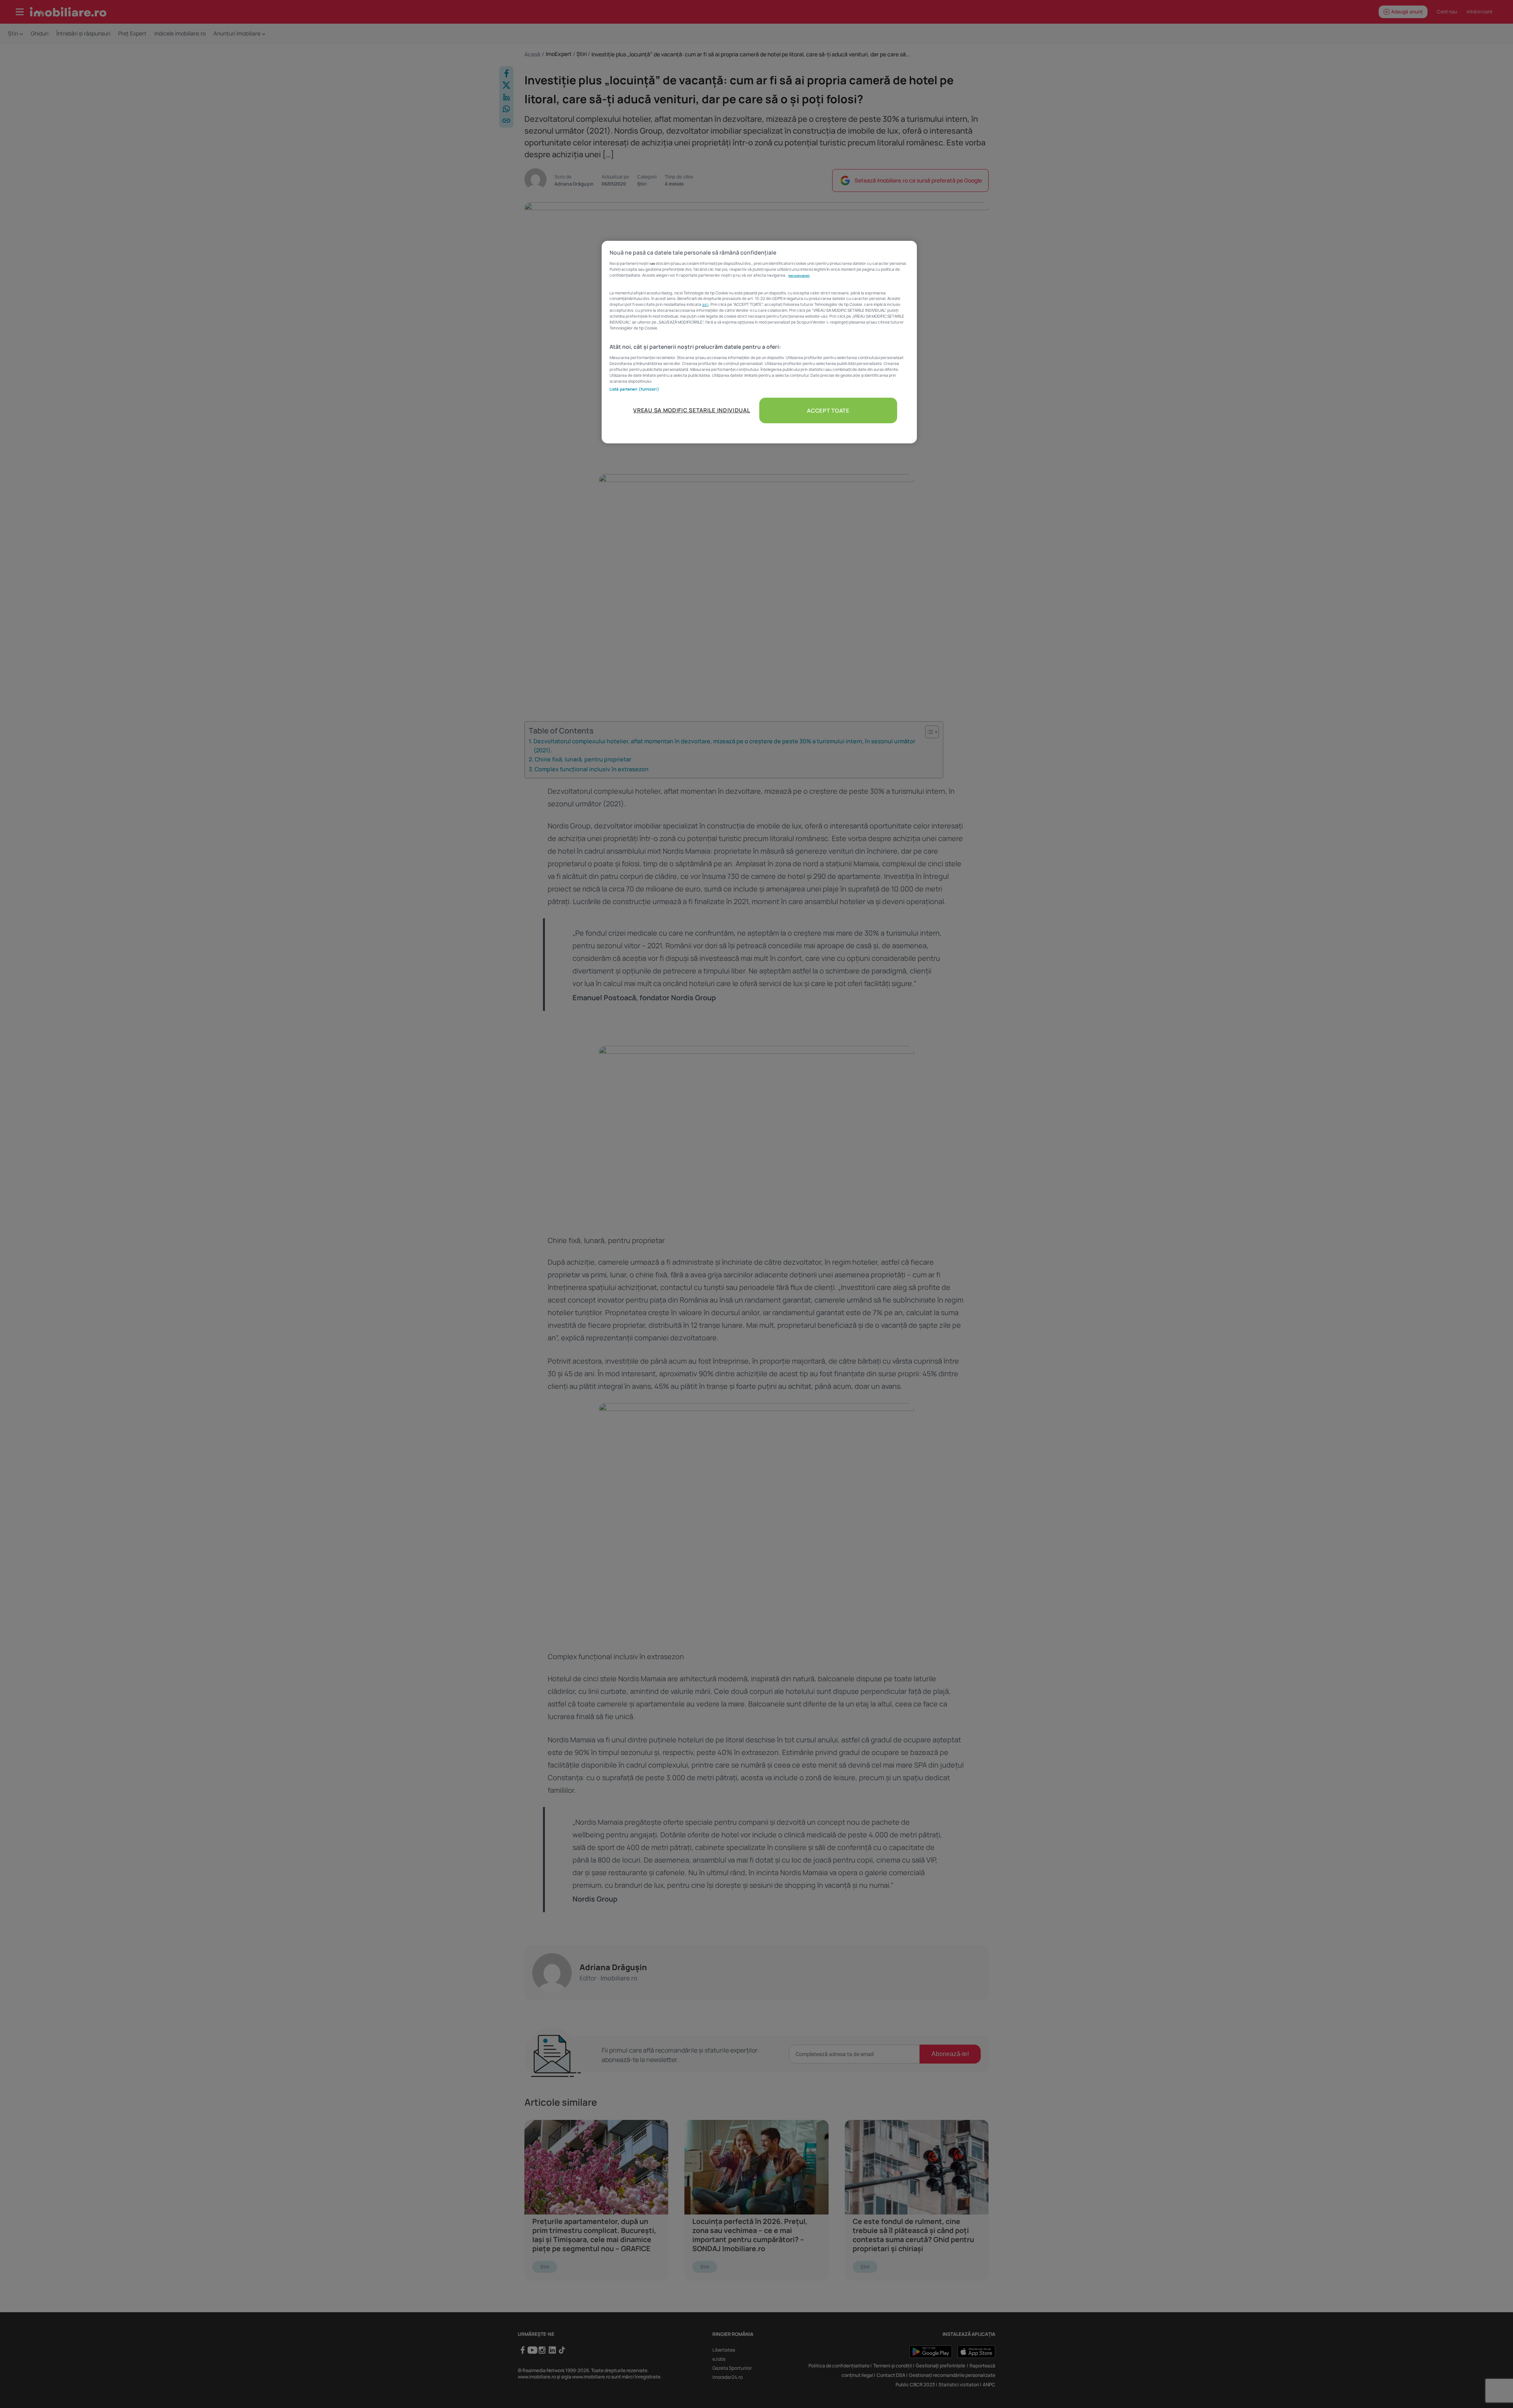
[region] (759, 342)
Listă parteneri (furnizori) (634, 389)
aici (705, 304)
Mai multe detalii (799, 275)
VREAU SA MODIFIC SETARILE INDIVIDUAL (691, 410)
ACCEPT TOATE (828, 410)
